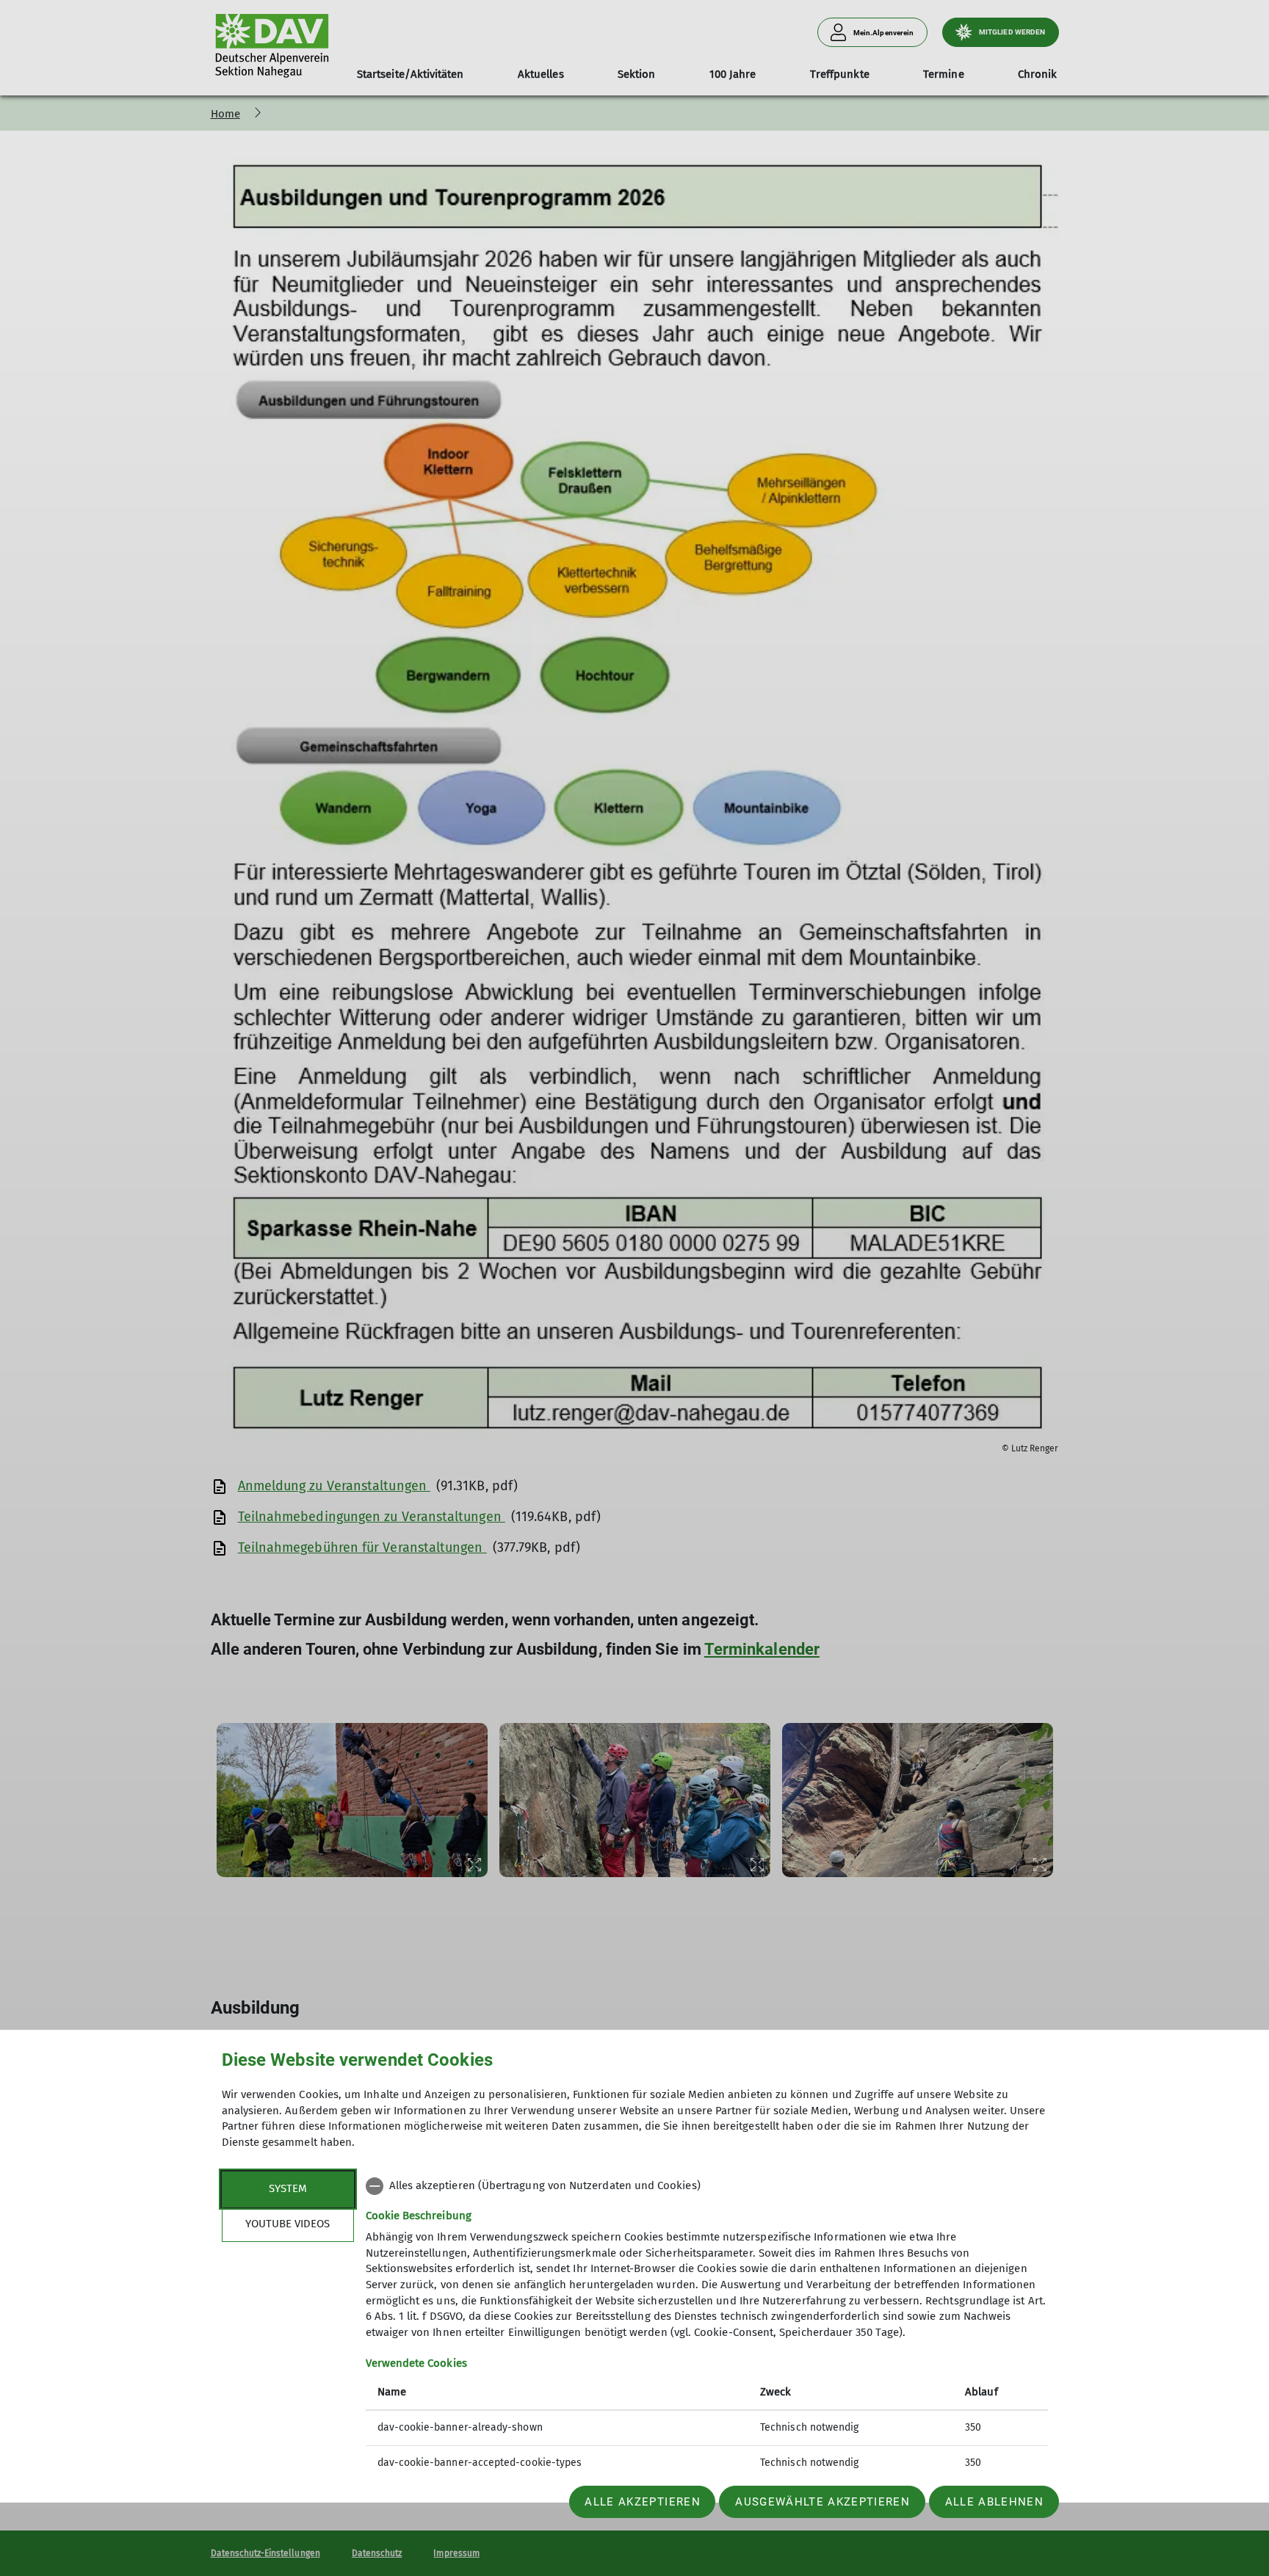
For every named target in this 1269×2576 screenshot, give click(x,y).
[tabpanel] (707, 2326)
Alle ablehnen (994, 2502)
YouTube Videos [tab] (288, 2224)
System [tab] (288, 2188)
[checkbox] (707, 2186)
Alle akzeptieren (642, 2502)
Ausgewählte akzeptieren (822, 2502)
